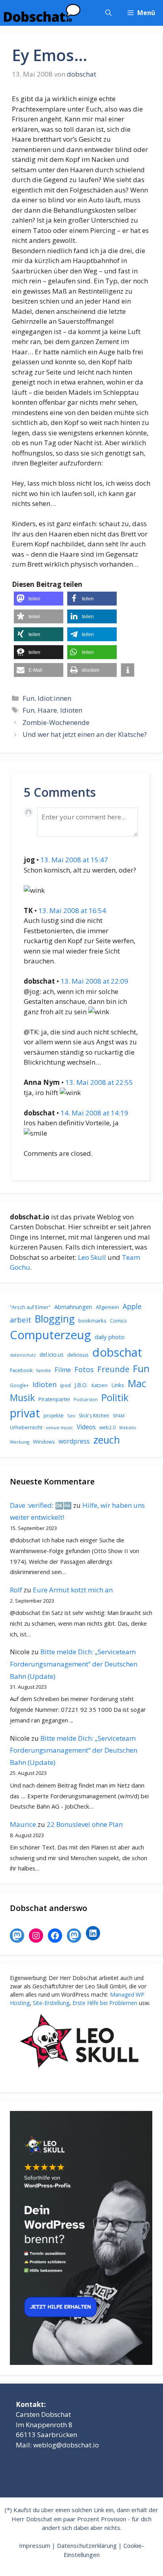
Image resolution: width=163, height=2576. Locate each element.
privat (25, 1413)
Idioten (71, 710)
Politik (115, 1398)
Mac (137, 1383)
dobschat (117, 1352)
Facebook (21, 1370)
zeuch (107, 1440)
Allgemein (107, 1307)
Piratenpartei (54, 1399)
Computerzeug (50, 1335)
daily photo (110, 1337)
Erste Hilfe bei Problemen (105, 2003)
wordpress (74, 1441)
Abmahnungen (73, 1307)
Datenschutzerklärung (87, 2545)
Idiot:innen (54, 698)
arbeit (21, 1320)
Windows (44, 1442)
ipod (65, 1385)
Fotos (84, 1369)
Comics (118, 1321)
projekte (54, 1415)
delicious (78, 1355)
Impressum (35, 2545)
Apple (132, 1306)
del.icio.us (52, 1354)
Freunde (113, 1369)
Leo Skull (92, 1257)
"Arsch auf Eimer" (30, 1307)
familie (44, 1370)
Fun (28, 698)
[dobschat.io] (42, 13)
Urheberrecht (26, 1427)
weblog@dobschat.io (66, 2445)
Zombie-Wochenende (56, 722)
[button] (108, 13)
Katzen (100, 1385)
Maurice (23, 1824)
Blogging (55, 1319)
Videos (86, 1427)
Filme (63, 1370)
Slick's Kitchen (94, 1416)
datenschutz (23, 1355)
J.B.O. (81, 1385)
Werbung (20, 1442)
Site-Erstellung (51, 2003)
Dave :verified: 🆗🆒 (41, 1505)
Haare (47, 710)
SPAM (119, 1416)
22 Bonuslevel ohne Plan (85, 1824)
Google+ (19, 1385)
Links (118, 1385)
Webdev (128, 1428)
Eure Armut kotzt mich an (73, 1590)
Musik (22, 1398)
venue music (60, 1427)
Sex (71, 1416)
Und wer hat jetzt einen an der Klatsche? (85, 734)
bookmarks (92, 1321)
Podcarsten (86, 1399)
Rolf (16, 1590)
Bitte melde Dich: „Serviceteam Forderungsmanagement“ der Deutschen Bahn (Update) (74, 1664)
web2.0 (107, 1427)
